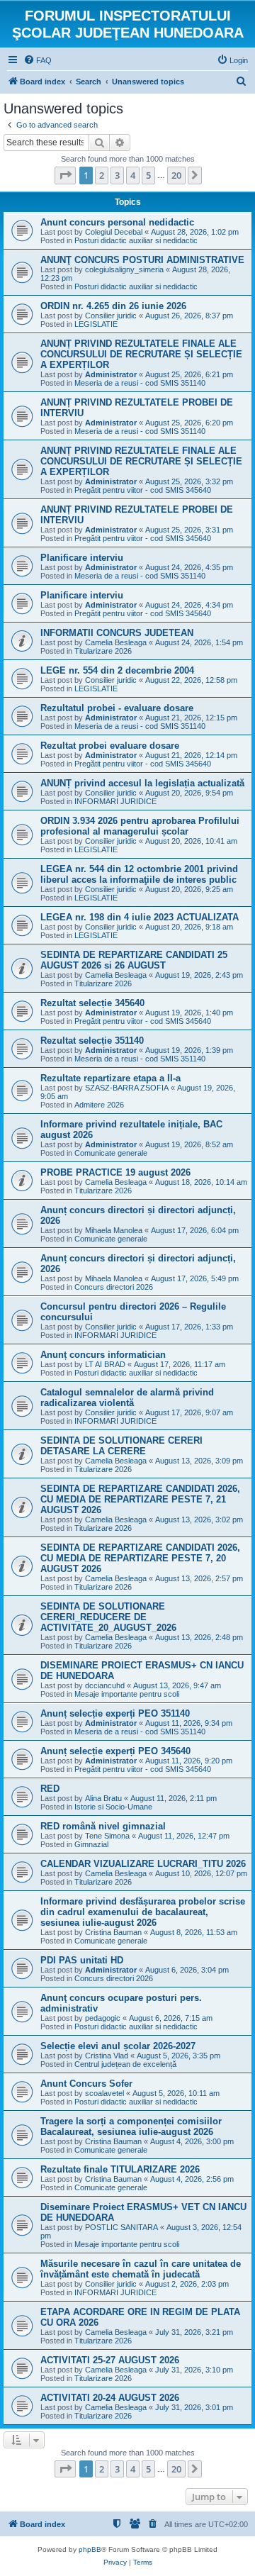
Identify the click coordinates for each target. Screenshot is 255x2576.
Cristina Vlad (107, 2056)
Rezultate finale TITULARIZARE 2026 (120, 2169)
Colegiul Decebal (114, 232)
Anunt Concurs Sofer (86, 2084)
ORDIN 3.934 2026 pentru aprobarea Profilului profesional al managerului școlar (140, 826)
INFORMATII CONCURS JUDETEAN (117, 633)
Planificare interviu (82, 558)
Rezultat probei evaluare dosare (110, 746)
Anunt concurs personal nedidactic (117, 222)
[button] (65, 175)
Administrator (111, 374)
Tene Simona (107, 1836)
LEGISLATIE (96, 324)
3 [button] (117, 175)
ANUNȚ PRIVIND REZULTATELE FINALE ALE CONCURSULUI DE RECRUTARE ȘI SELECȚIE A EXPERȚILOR (141, 354)
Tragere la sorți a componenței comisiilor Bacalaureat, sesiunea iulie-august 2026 (131, 2126)
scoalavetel (104, 2093)
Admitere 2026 (99, 1105)
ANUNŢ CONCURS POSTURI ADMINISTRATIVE (142, 260)
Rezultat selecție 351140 (92, 1041)
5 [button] (148, 175)
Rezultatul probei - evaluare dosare (117, 708)
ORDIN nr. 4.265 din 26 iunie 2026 (113, 306)
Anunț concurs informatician (103, 1355)
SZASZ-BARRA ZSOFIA (127, 1088)
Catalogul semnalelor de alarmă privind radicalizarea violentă (127, 1398)
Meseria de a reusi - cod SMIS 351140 (140, 383)
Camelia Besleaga (116, 642)
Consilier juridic (111, 316)
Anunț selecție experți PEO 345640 (115, 1751)
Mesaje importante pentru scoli (127, 1694)
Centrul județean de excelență (125, 2064)
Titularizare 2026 (103, 651)
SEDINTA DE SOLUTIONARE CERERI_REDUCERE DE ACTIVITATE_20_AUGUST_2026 (108, 1617)
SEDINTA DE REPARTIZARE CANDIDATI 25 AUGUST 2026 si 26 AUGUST (134, 960)
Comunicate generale (111, 1153)
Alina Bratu (103, 1798)
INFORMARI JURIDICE (115, 801)
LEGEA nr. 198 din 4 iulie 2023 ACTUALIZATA (140, 917)
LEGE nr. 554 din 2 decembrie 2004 (117, 670)
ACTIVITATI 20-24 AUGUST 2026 (110, 2398)
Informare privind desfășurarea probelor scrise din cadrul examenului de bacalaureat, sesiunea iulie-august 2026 (143, 1912)
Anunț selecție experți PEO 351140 (115, 1713)
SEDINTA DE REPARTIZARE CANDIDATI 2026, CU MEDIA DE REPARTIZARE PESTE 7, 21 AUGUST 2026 (140, 1499)
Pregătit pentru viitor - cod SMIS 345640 (143, 490)
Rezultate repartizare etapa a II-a (110, 1078)
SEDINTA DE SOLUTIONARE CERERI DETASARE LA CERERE (121, 1446)
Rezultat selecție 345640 (92, 1003)
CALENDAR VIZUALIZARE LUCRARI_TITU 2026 (143, 1864)
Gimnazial (91, 1844)
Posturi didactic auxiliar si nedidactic (136, 240)
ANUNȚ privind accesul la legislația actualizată (142, 783)
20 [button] (176, 175)
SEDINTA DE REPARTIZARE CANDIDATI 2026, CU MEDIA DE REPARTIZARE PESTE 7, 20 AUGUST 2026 (140, 1558)
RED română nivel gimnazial (103, 1826)
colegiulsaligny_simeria (124, 269)
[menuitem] (38, 60)
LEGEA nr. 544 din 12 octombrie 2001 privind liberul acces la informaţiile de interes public (139, 874)
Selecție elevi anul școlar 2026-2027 (118, 2046)
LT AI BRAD (105, 1364)
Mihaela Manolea (114, 1230)
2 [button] (102, 175)
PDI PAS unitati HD (82, 1960)
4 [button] (133, 175)
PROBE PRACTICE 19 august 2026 (115, 1172)
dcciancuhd (105, 1685)
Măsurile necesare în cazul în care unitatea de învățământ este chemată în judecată (141, 2269)
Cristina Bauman (113, 1932)
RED (50, 1789)
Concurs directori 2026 (114, 1287)
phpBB (90, 2549)
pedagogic (103, 2018)
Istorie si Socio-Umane (113, 1807)
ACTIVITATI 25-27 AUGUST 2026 (110, 2360)
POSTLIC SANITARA (121, 2227)
